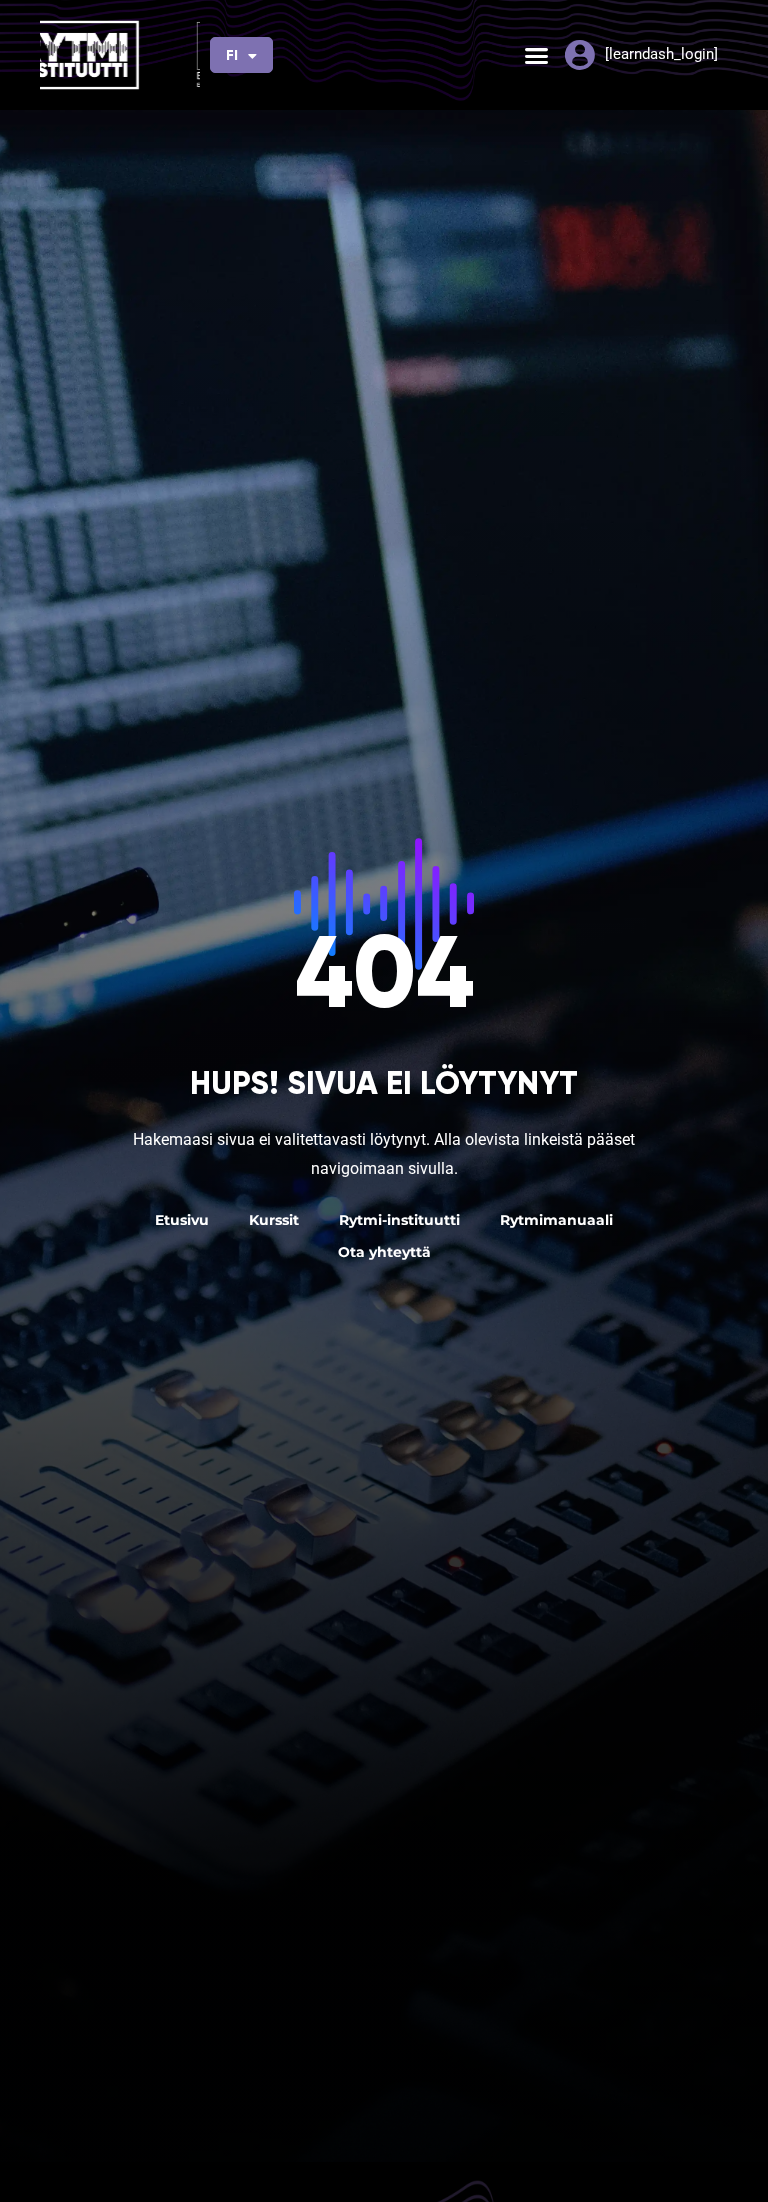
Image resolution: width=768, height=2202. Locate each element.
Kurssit (274, 1220)
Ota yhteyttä (384, 1252)
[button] (536, 55)
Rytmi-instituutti (399, 1220)
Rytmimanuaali (556, 1220)
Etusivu (182, 1220)
